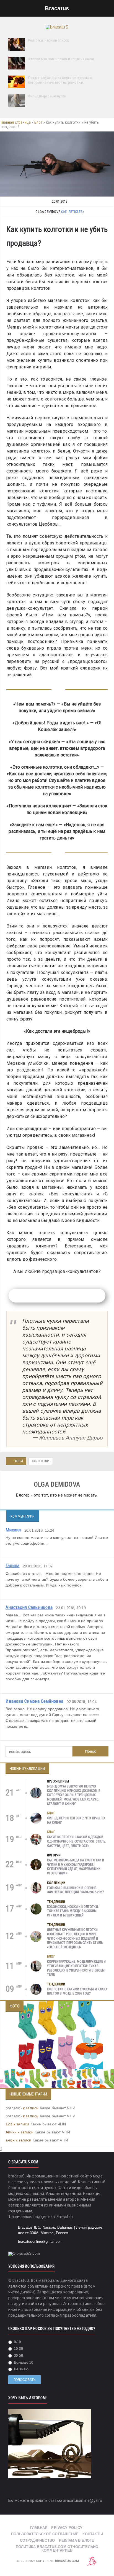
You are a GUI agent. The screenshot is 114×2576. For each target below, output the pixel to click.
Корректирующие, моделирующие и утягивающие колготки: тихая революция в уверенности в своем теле (76, 1968)
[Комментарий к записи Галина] (102, 1596)
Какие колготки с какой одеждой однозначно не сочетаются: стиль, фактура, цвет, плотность (77, 1841)
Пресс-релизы (58, 1781)
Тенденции (56, 1902)
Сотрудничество (37, 2540)
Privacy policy (67, 2528)
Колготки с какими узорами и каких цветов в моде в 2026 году (77, 1991)
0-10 (17, 2342)
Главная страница (16, 122)
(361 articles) (72, 212)
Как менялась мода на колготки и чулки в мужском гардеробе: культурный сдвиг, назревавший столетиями (76, 1867)
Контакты (93, 2534)
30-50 (18, 2356)
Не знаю (21, 2369)
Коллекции (56, 1883)
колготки (41, 1461)
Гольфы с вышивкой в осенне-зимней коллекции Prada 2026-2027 (76, 1890)
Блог (38, 122)
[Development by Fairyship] (92, 2561)
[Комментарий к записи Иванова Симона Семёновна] (102, 1737)
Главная (39, 2528)
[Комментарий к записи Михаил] (102, 1554)
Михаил (13, 1530)
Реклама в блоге (77, 2540)
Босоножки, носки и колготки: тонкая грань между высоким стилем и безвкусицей (73, 1911)
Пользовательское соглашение (45, 2534)
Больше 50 (23, 2362)
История (54, 1855)
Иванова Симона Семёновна (34, 1701)
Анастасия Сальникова (29, 1607)
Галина (13, 1565)
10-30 (18, 2349)
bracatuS (14, 2108)
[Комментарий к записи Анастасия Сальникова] (102, 1689)
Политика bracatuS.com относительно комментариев (57, 2549)
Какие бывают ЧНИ (58, 2108)
